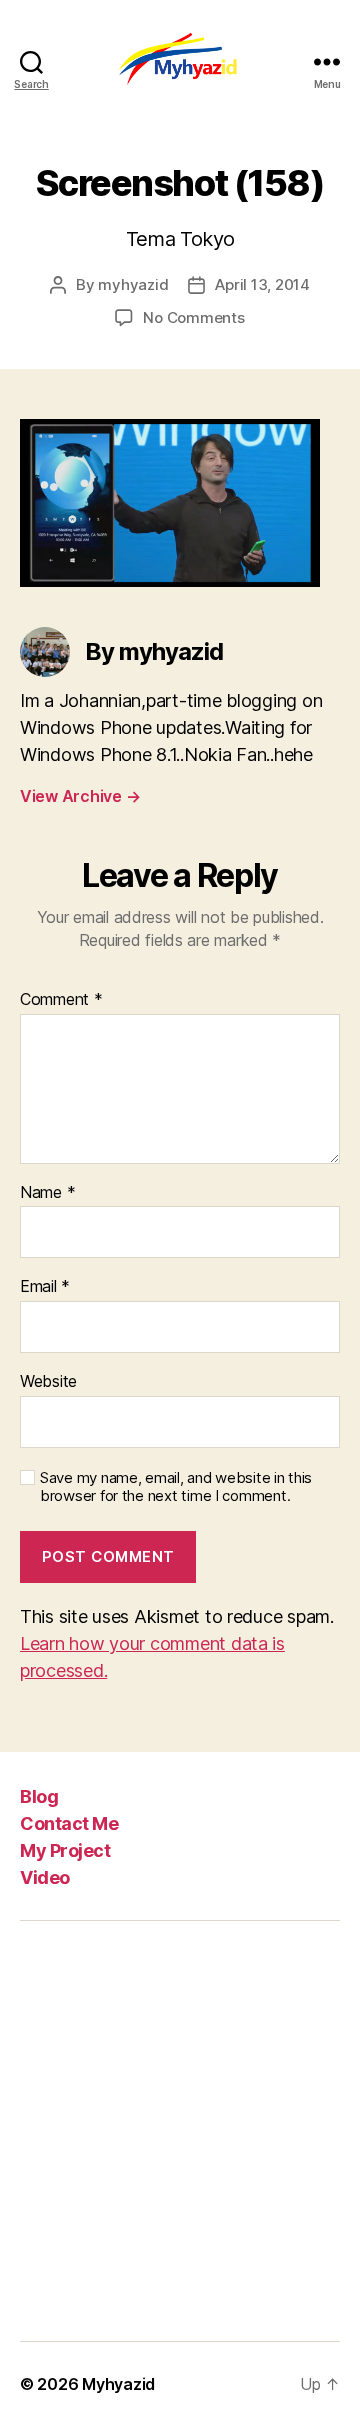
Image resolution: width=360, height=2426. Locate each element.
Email (45, 1287)
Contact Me (69, 1823)
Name (47, 1193)
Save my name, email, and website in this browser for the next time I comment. (176, 1487)
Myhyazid (118, 2384)
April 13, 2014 (262, 284)
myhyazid (133, 284)
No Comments (193, 317)
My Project (65, 1850)
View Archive (80, 796)
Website (48, 1382)
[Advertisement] (180, 2131)
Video (45, 1877)
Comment (61, 1000)
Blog (39, 1796)
